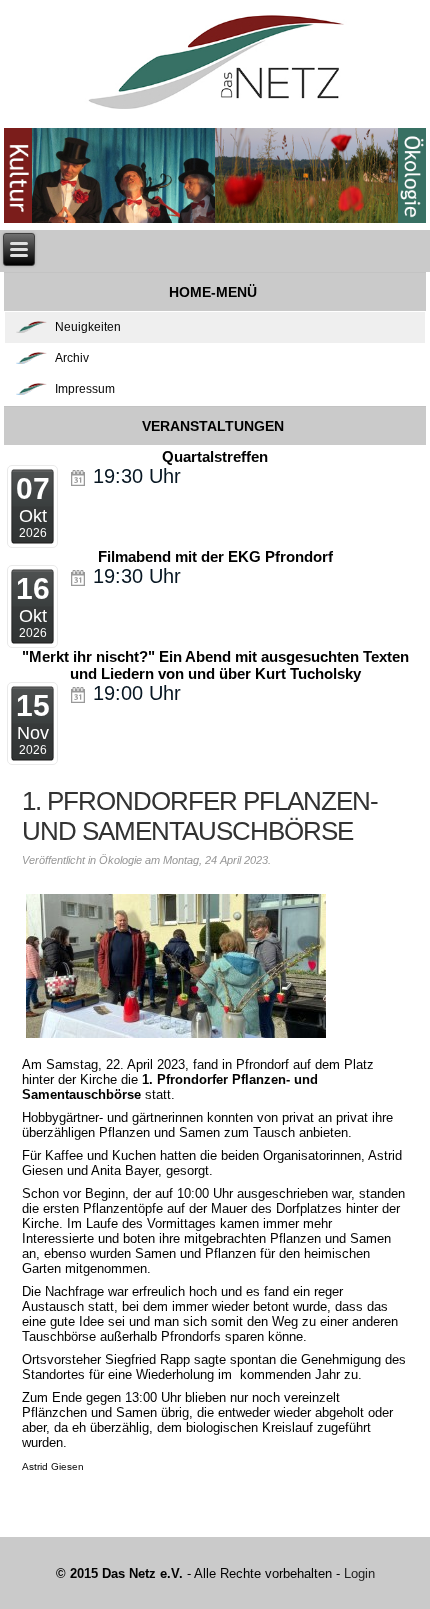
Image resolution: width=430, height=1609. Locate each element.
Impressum (85, 389)
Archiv (72, 358)
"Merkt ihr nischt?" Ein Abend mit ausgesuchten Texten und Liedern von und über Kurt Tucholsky (215, 665)
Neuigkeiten (88, 327)
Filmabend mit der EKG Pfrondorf (215, 556)
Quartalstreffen (215, 456)
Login (359, 1573)
